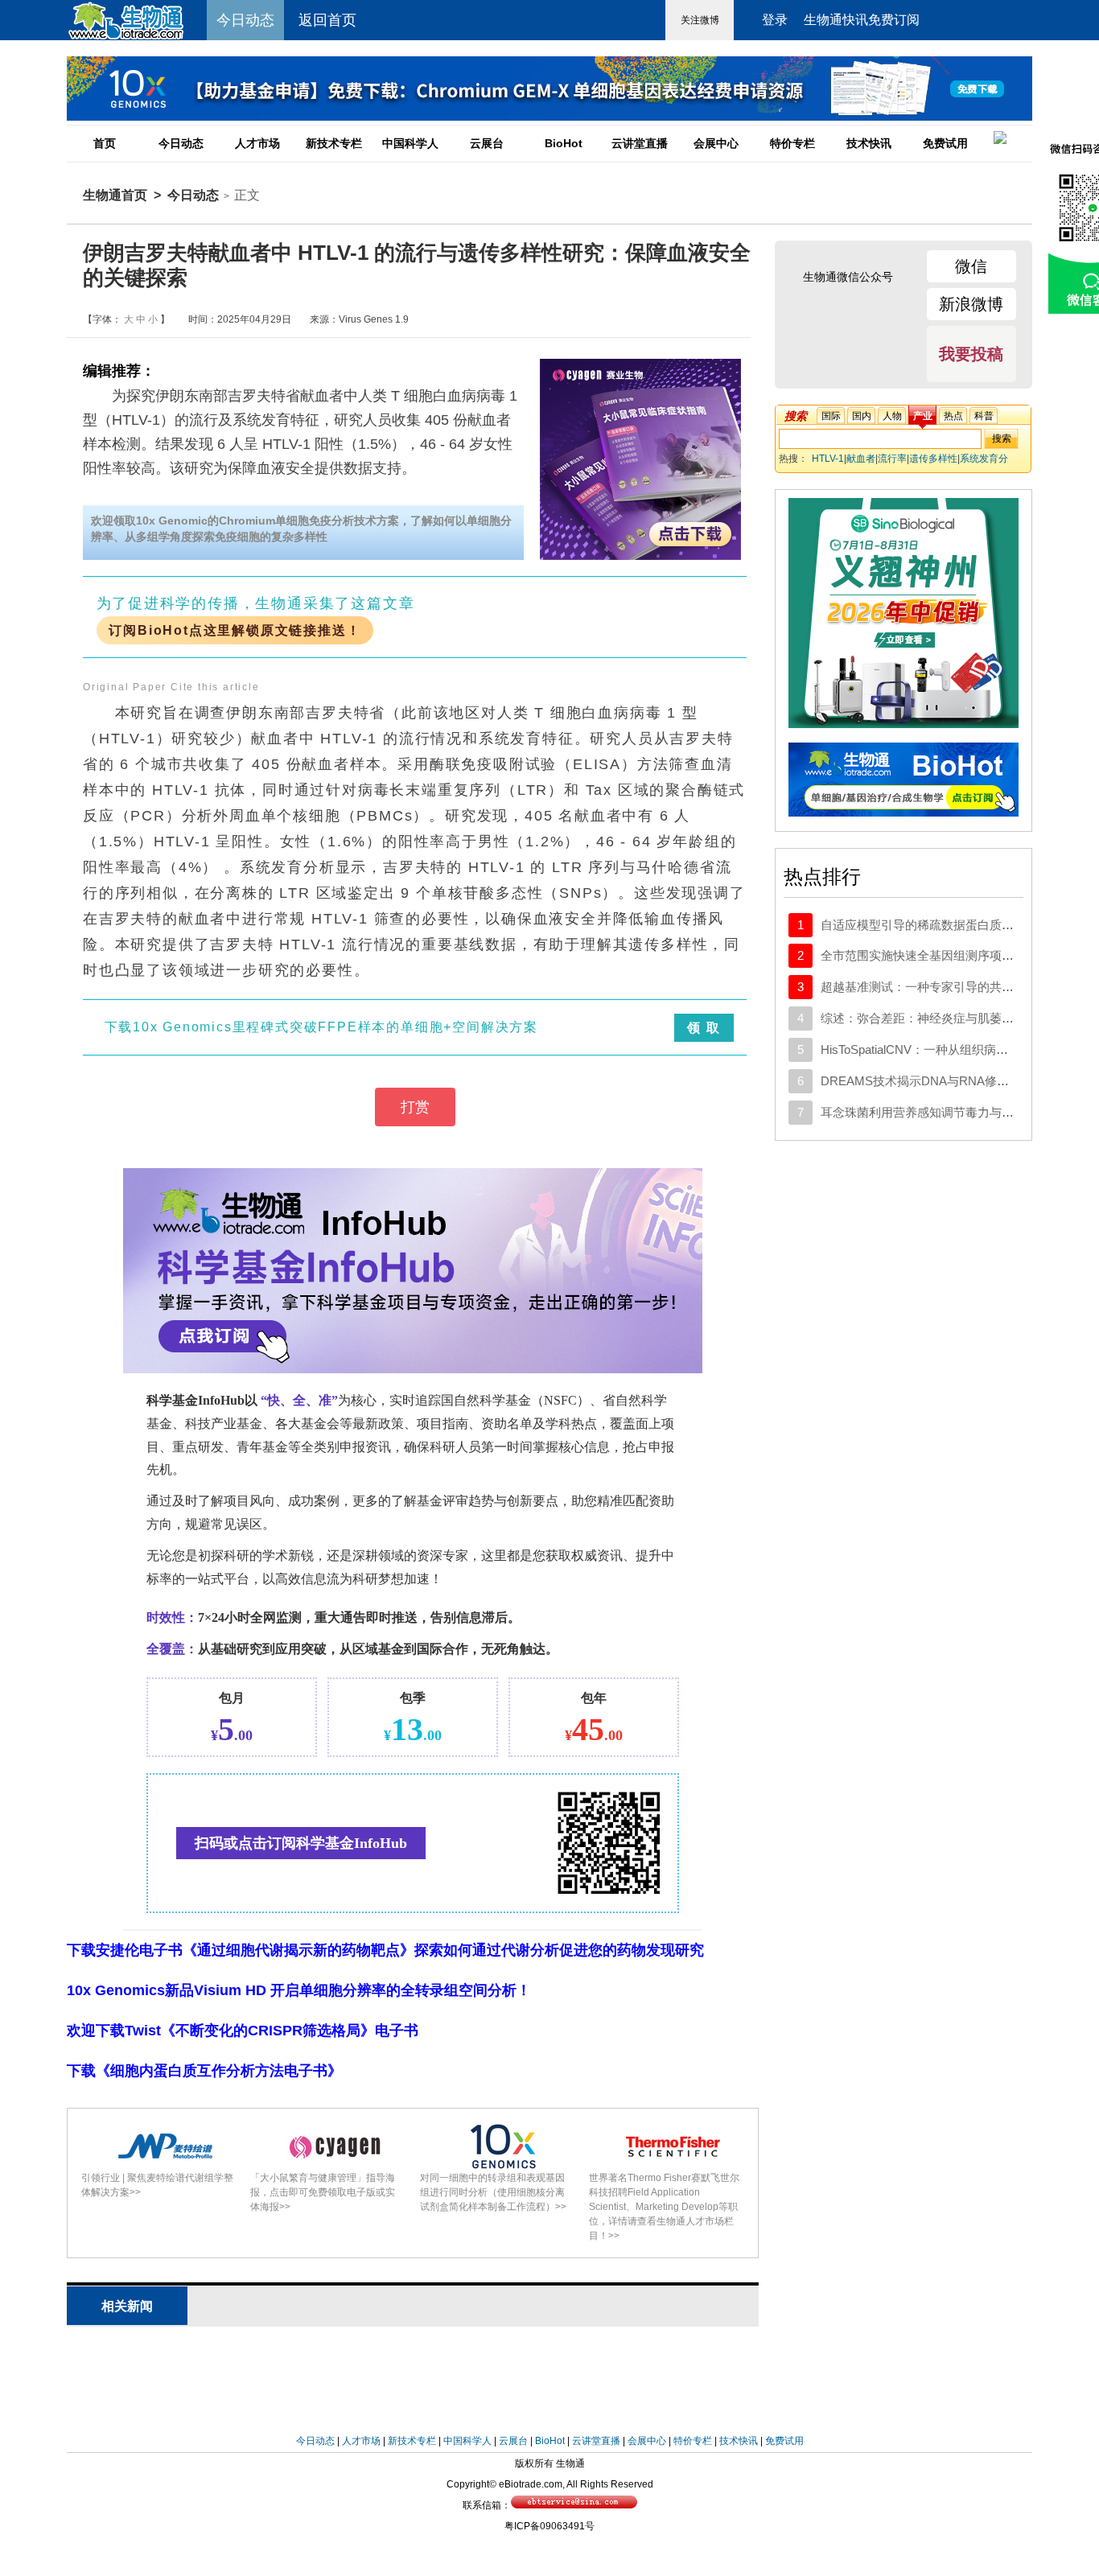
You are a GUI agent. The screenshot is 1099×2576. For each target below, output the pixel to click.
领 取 (704, 1028)
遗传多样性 (933, 459)
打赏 (415, 1107)
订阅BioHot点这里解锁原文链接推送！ (235, 630)
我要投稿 (971, 354)
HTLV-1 (828, 459)
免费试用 (945, 143)
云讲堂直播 (640, 143)
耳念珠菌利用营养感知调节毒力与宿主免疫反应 (947, 1112)
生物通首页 (115, 195)
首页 (105, 143)
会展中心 (716, 143)
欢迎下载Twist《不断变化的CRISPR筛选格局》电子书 (243, 2031)
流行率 (892, 459)
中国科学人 (410, 143)
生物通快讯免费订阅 (862, 20)
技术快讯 (869, 143)
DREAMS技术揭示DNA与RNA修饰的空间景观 (945, 1081)
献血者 (861, 459)
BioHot (564, 143)
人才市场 (257, 143)
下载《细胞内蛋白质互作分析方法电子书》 (204, 2071)
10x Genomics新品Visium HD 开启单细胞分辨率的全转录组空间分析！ (299, 1990)
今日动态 (181, 143)
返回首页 (327, 20)
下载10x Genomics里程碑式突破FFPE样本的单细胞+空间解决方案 (322, 1027)
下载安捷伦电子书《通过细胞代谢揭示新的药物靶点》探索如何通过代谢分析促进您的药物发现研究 (385, 1950)
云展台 (487, 143)
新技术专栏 (334, 143)
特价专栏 (792, 143)
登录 (775, 20)
